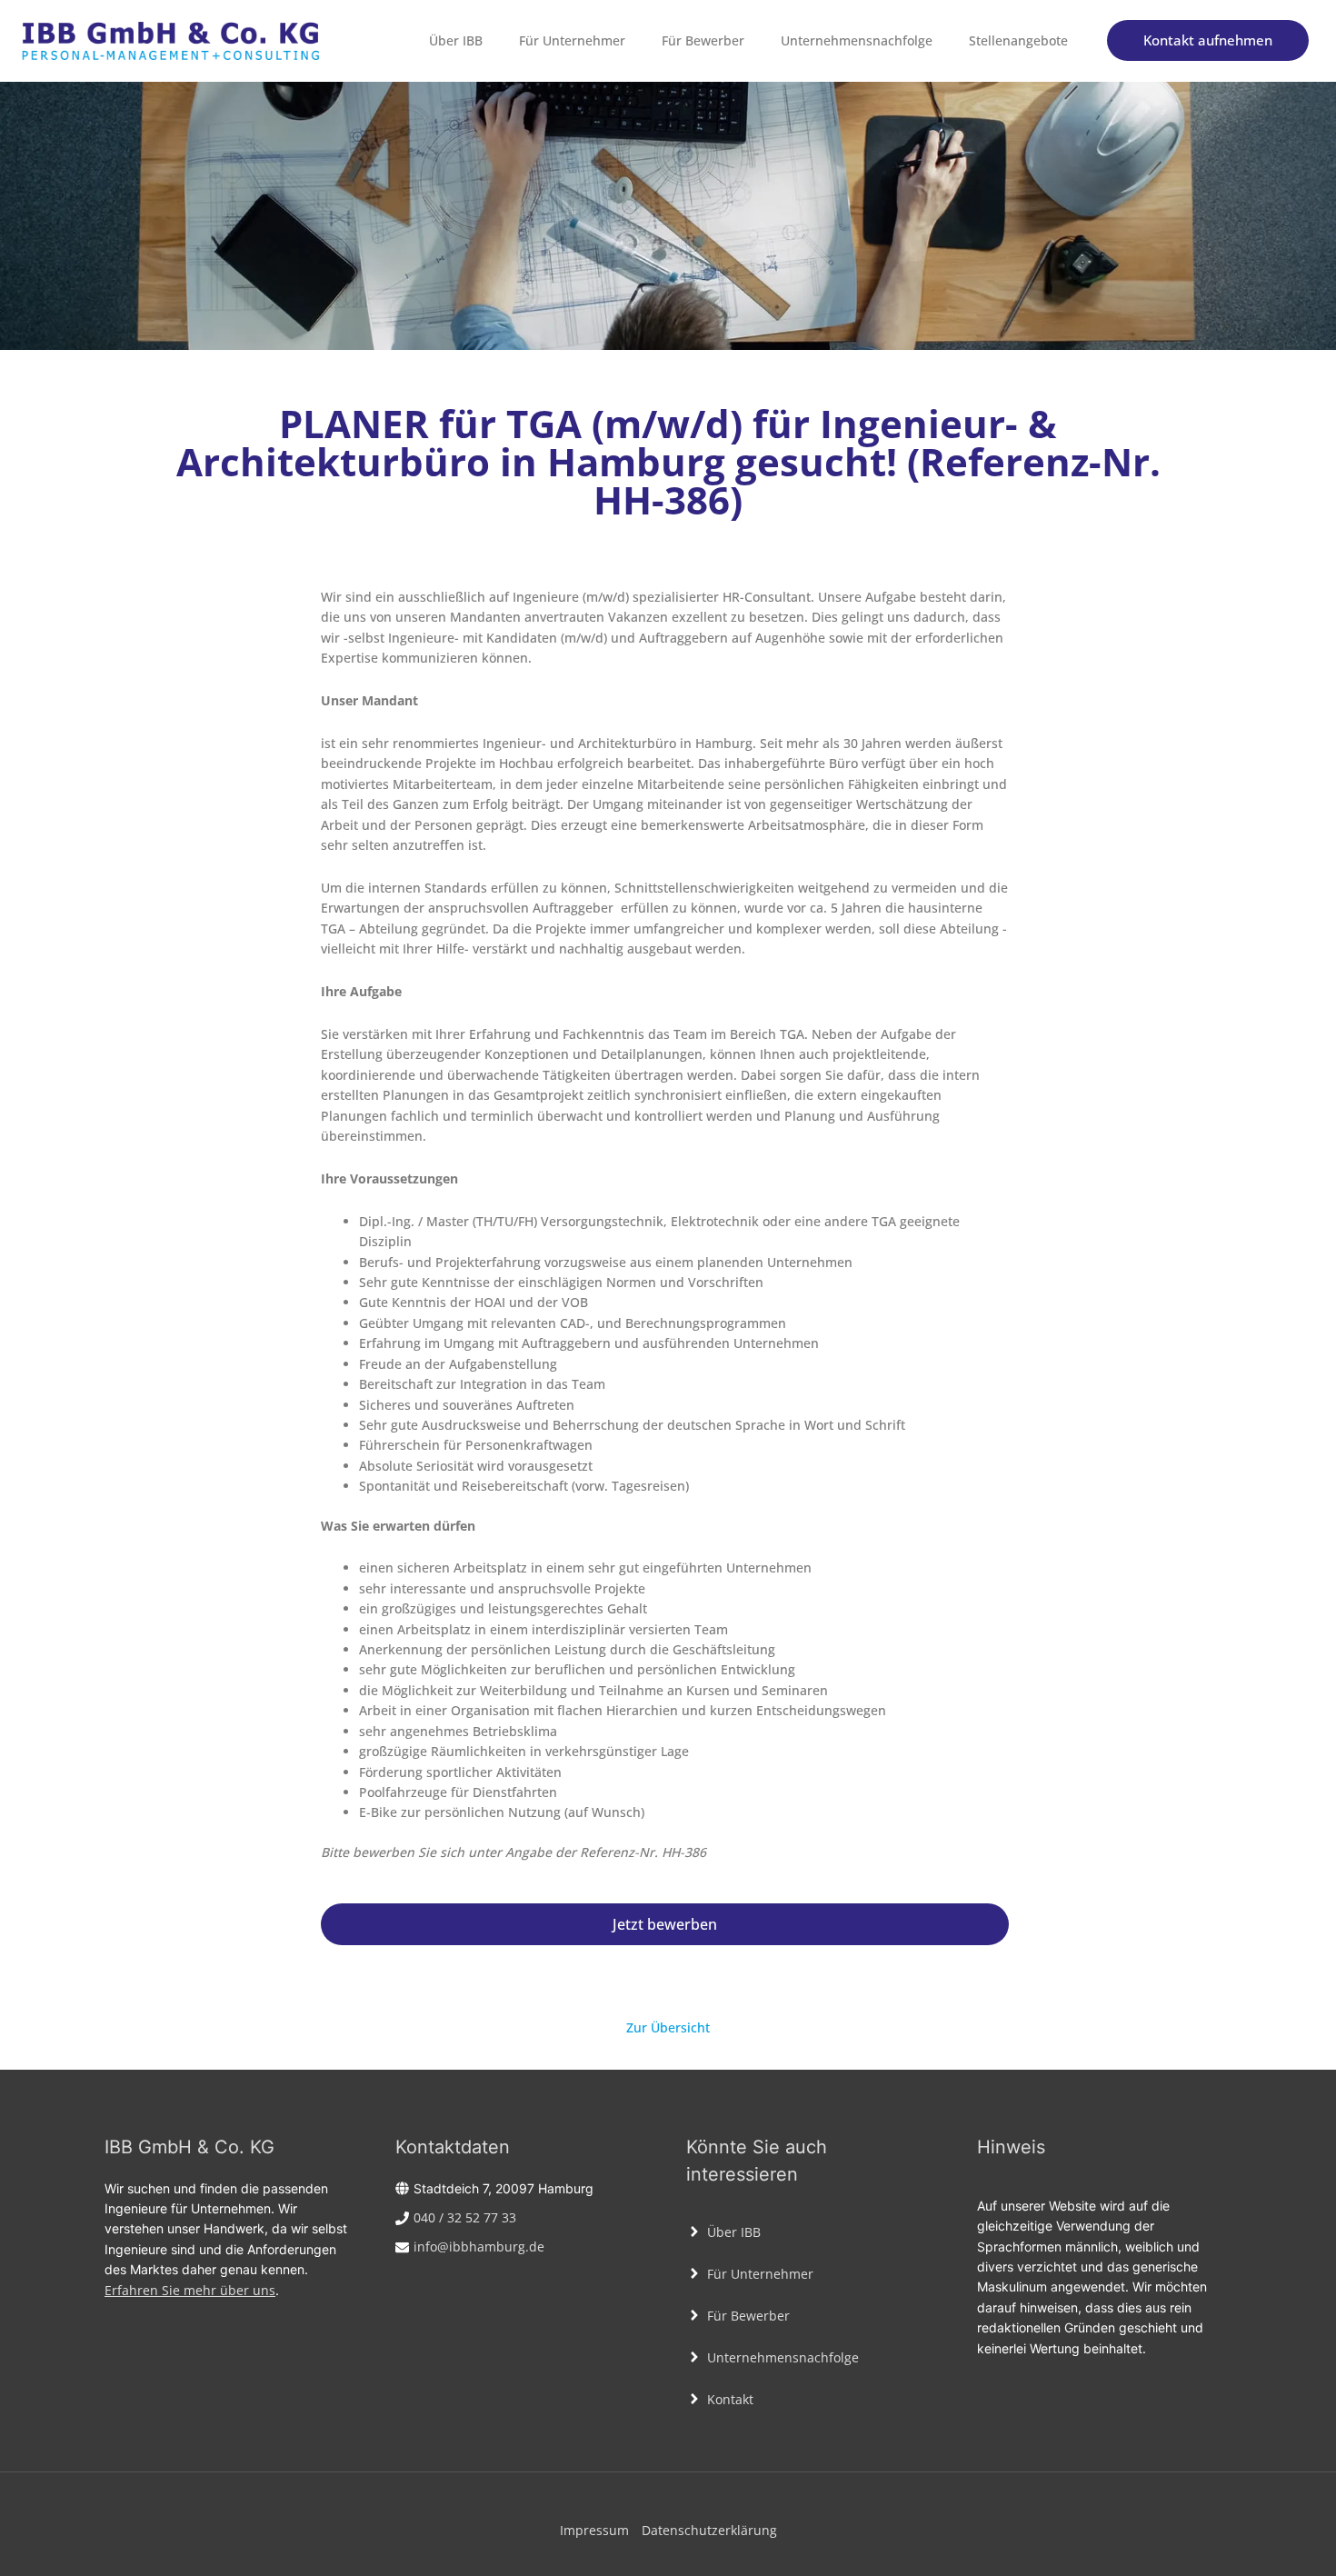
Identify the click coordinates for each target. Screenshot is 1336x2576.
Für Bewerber (703, 40)
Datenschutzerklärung (709, 2530)
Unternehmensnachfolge (857, 40)
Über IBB (456, 40)
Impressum (594, 2530)
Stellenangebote (1018, 40)
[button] (1208, 40)
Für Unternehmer (572, 40)
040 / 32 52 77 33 (465, 2217)
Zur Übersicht (668, 2027)
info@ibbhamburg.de (479, 2247)
